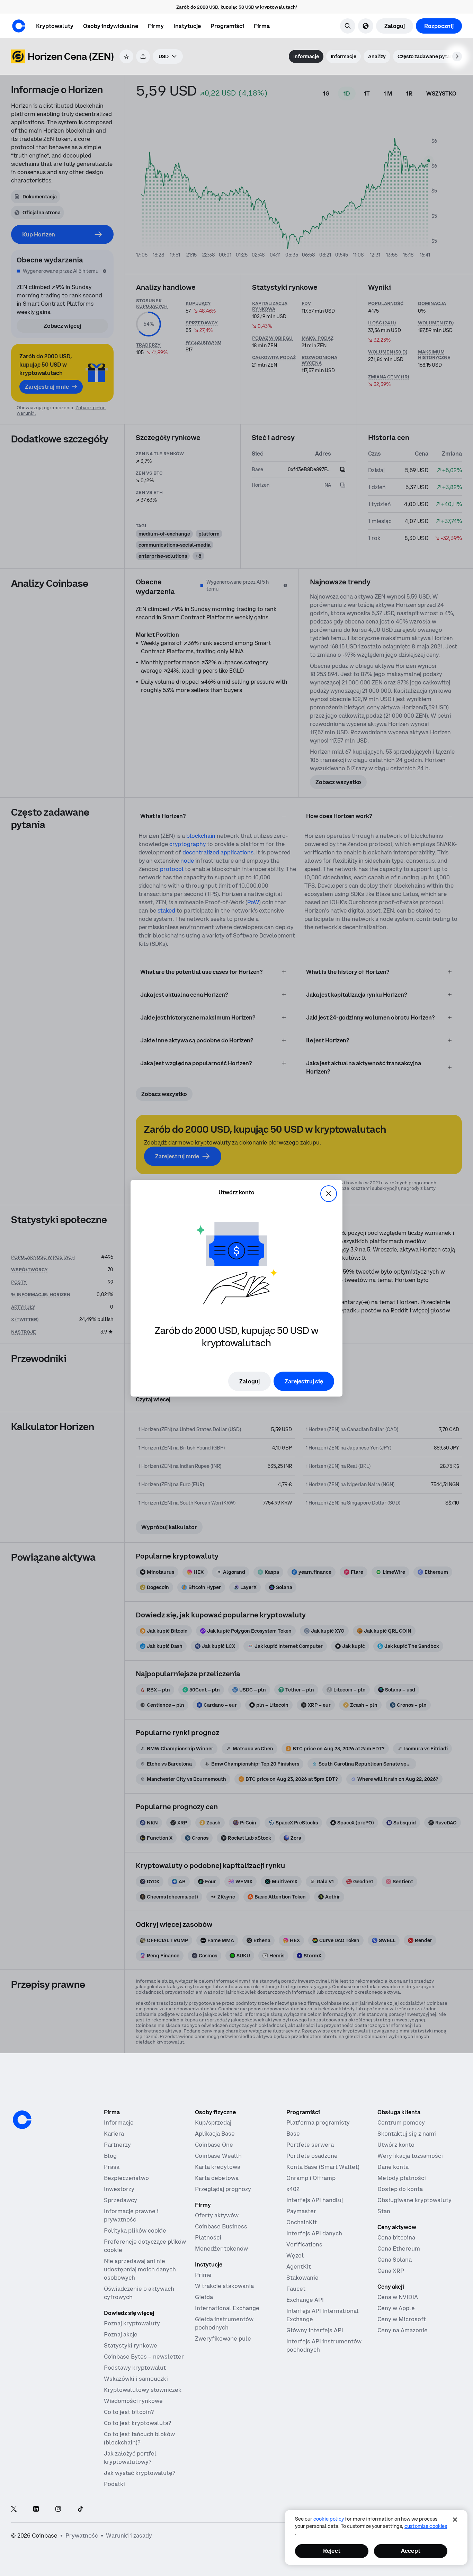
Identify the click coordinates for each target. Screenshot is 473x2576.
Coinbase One (214, 2145)
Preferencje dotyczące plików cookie (145, 2246)
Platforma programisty (318, 2122)
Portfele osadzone (312, 2156)
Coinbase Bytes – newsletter (144, 2357)
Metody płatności (402, 2178)
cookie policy (329, 2519)
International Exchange (227, 2308)
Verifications (304, 2244)
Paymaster (301, 2211)
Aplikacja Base (215, 2134)
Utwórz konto (396, 2145)
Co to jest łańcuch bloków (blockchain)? (139, 2438)
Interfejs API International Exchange (323, 2315)
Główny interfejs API (315, 2330)
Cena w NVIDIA (398, 2297)
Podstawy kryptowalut (135, 2368)
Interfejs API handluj (315, 2200)
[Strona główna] (19, 26)
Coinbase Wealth (218, 2156)
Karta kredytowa (218, 2167)
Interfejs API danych (314, 2233)
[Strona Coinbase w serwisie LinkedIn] (36, 2509)
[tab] (306, 56)
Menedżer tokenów (221, 2249)
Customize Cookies (426, 2526)
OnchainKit (302, 2222)
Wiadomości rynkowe (133, 2401)
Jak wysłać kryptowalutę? (140, 2473)
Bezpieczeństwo (126, 2178)
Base (293, 2134)
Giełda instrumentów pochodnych (224, 2323)
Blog (110, 2156)
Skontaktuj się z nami (407, 2134)
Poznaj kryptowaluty (132, 2323)
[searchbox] (168, 56)
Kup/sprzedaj (213, 2122)
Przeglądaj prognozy (223, 2189)
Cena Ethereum (399, 2249)
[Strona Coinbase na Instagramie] (58, 2509)
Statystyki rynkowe (131, 2345)
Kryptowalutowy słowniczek (143, 2390)
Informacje (119, 2122)
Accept (411, 2551)
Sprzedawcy (121, 2200)
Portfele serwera (310, 2145)
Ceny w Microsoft (402, 2319)
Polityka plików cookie (135, 2231)
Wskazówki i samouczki (136, 2379)
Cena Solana (395, 2260)
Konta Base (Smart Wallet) (323, 2167)
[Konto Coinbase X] (14, 2509)
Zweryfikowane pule (223, 2339)
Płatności (208, 2237)
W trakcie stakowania (224, 2286)
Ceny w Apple (396, 2308)
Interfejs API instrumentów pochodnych (324, 2345)
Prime (203, 2275)
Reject (332, 2551)
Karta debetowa (217, 2178)
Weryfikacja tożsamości (410, 2156)
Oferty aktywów (217, 2215)
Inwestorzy (119, 2189)
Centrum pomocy (401, 2122)
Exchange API (305, 2300)
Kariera (114, 2134)
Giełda (204, 2297)
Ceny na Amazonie (403, 2330)
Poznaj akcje (121, 2334)
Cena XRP (391, 2271)
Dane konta (393, 2167)
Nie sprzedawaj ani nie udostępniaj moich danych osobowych (140, 2269)
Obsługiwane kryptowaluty (414, 2200)
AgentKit (299, 2267)
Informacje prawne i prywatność (131, 2215)
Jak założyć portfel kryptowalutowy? (130, 2458)
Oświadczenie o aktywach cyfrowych (139, 2293)
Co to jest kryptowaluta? (137, 2423)
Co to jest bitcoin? (129, 2412)
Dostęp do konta (400, 2189)
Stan (384, 2211)
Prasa (112, 2167)
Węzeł (295, 2255)
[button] (111, 26)
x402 (293, 2189)
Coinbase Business (221, 2226)
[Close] (455, 2520)
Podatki (114, 2484)
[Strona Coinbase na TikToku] (80, 2509)
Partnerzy (117, 2145)
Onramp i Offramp (311, 2178)
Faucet (296, 2289)
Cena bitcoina (396, 2237)
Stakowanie (302, 2278)
